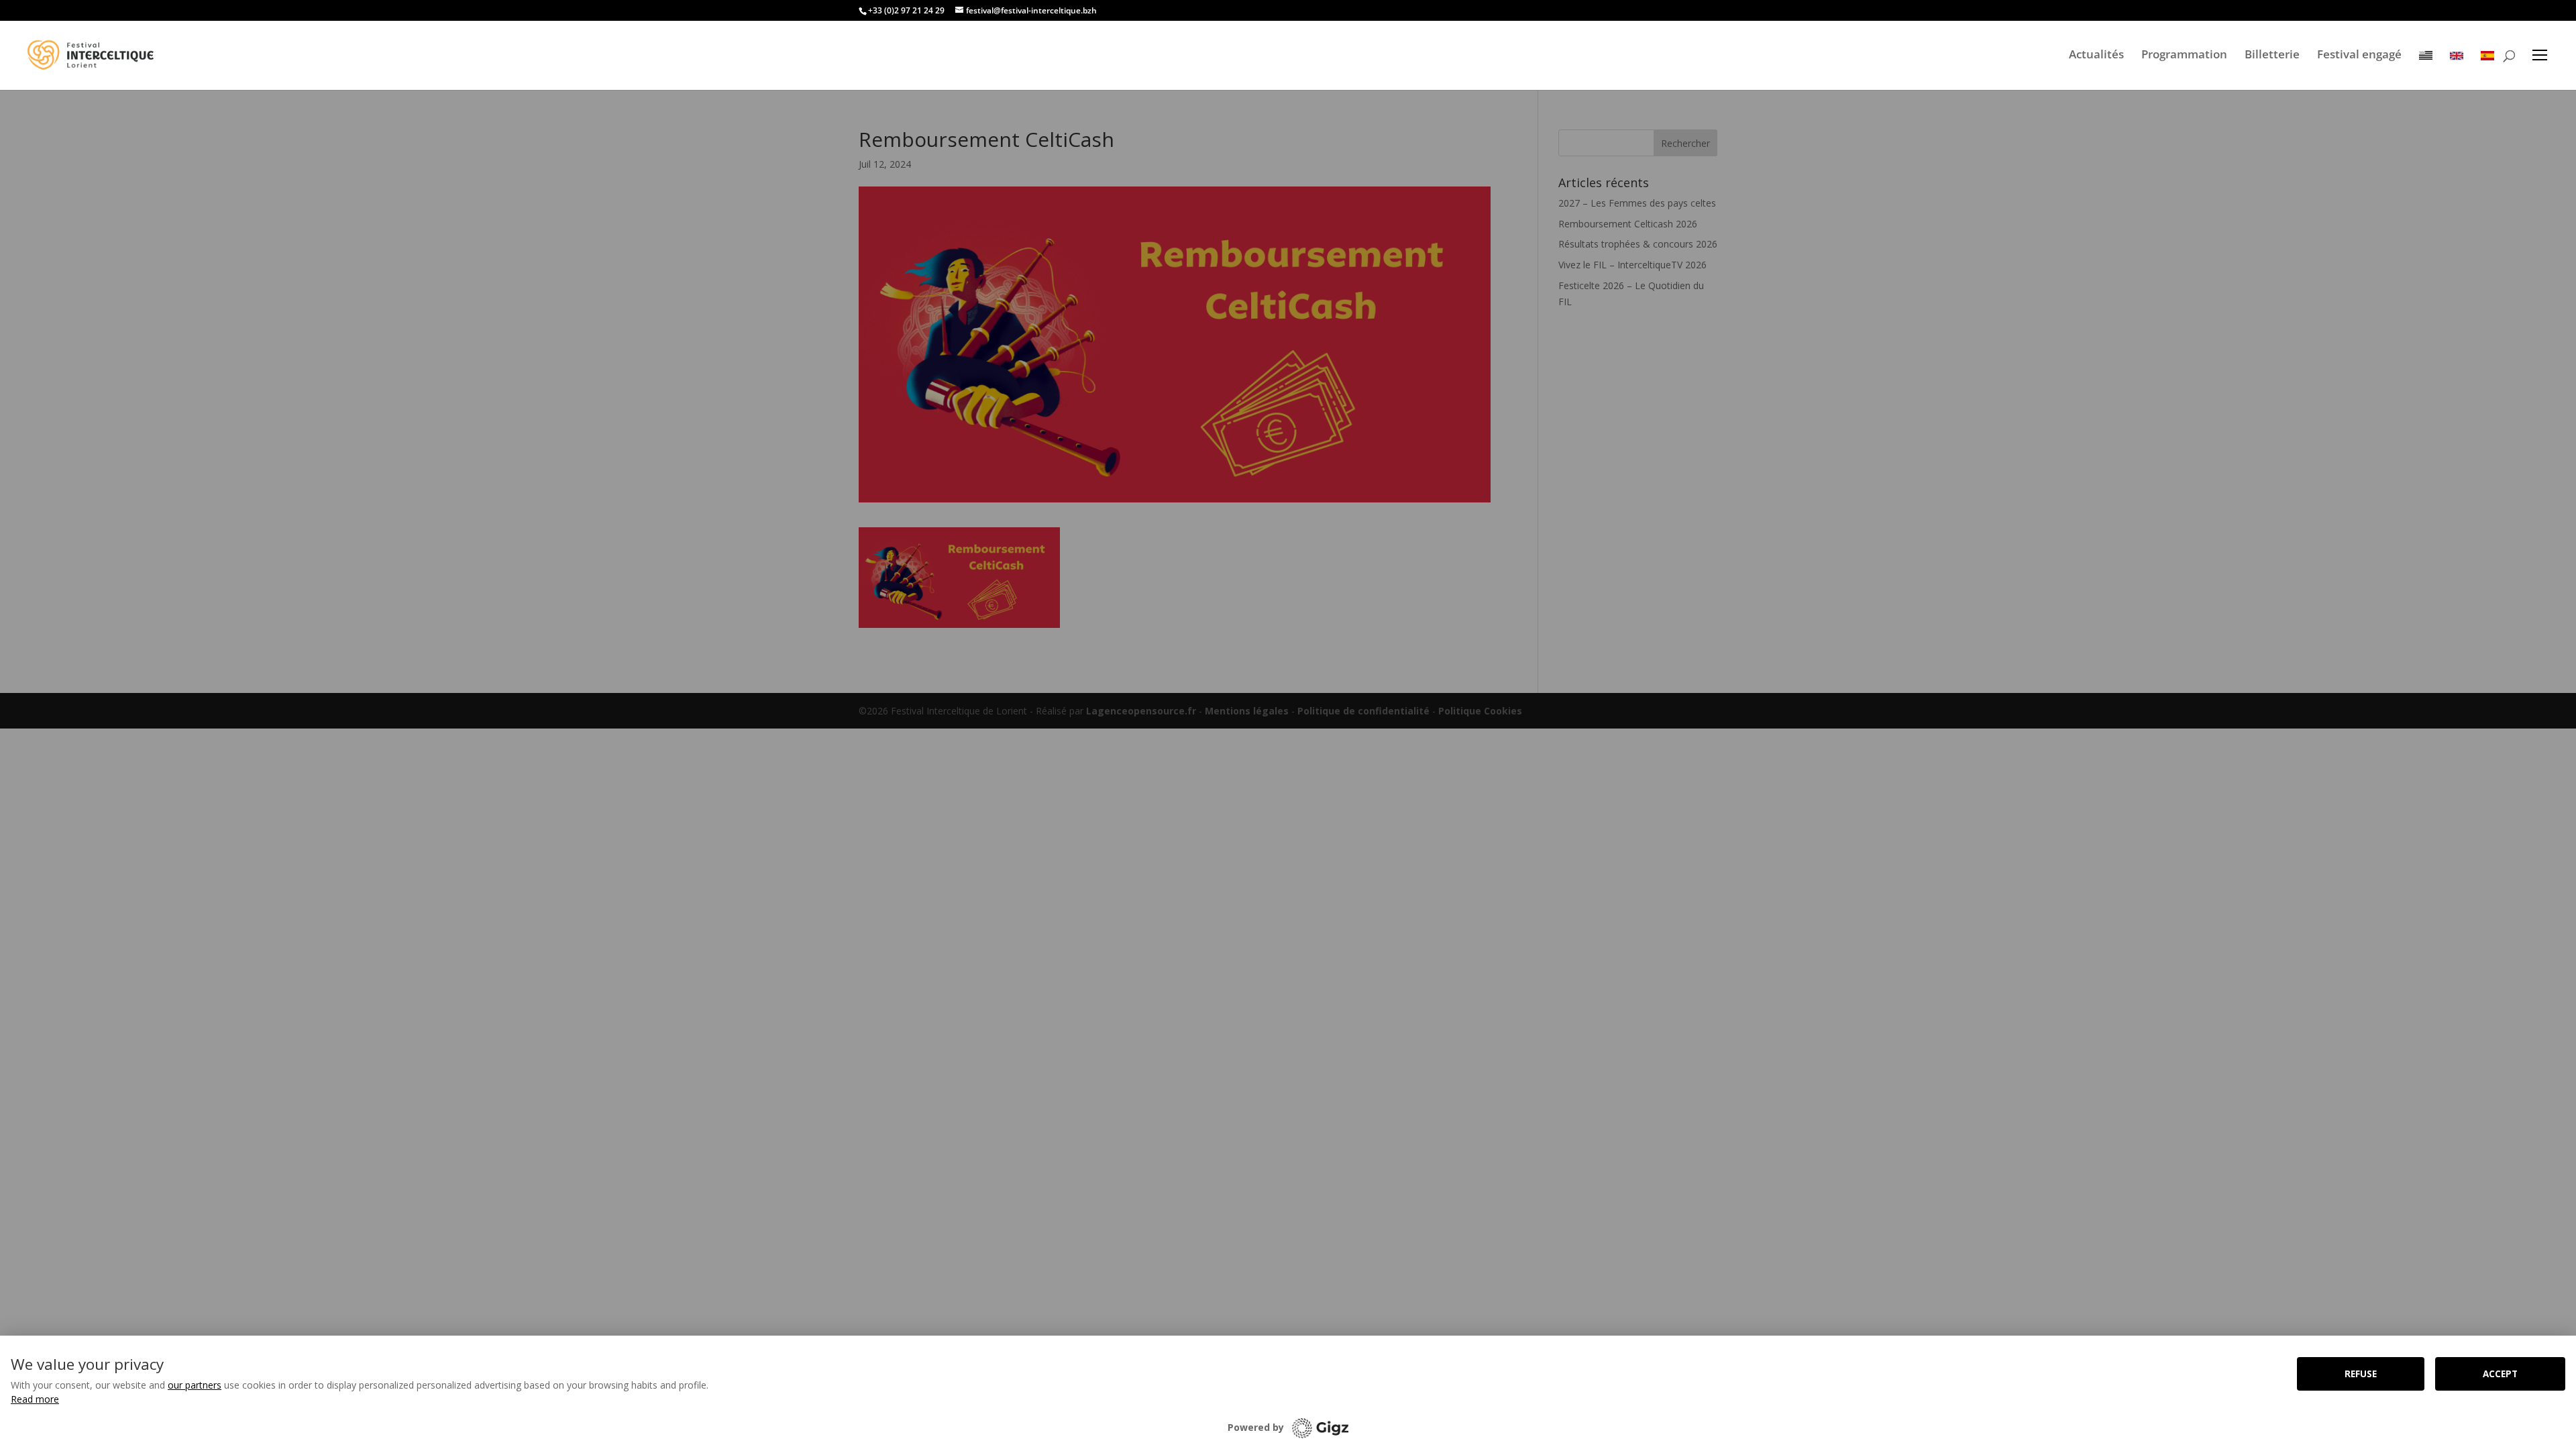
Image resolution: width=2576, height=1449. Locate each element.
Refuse (2361, 1374)
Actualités (2096, 54)
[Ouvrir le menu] (2540, 55)
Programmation (2184, 54)
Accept (2500, 1374)
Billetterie (2272, 54)
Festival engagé (2359, 54)
